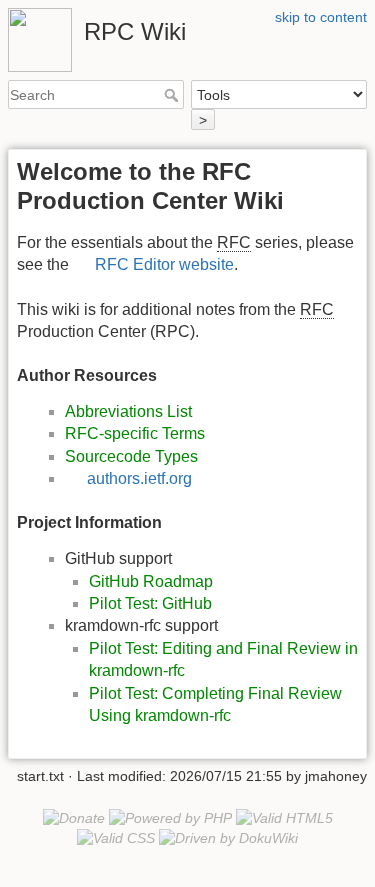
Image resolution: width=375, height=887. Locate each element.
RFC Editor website (164, 264)
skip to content (321, 17)
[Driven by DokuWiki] (228, 838)
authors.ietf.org (139, 478)
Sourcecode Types (131, 456)
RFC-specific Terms (135, 433)
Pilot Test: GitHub (150, 603)
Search (173, 95)
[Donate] (74, 818)
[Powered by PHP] (170, 818)
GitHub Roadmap (151, 581)
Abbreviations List (128, 411)
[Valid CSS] (116, 838)
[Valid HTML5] (284, 818)
